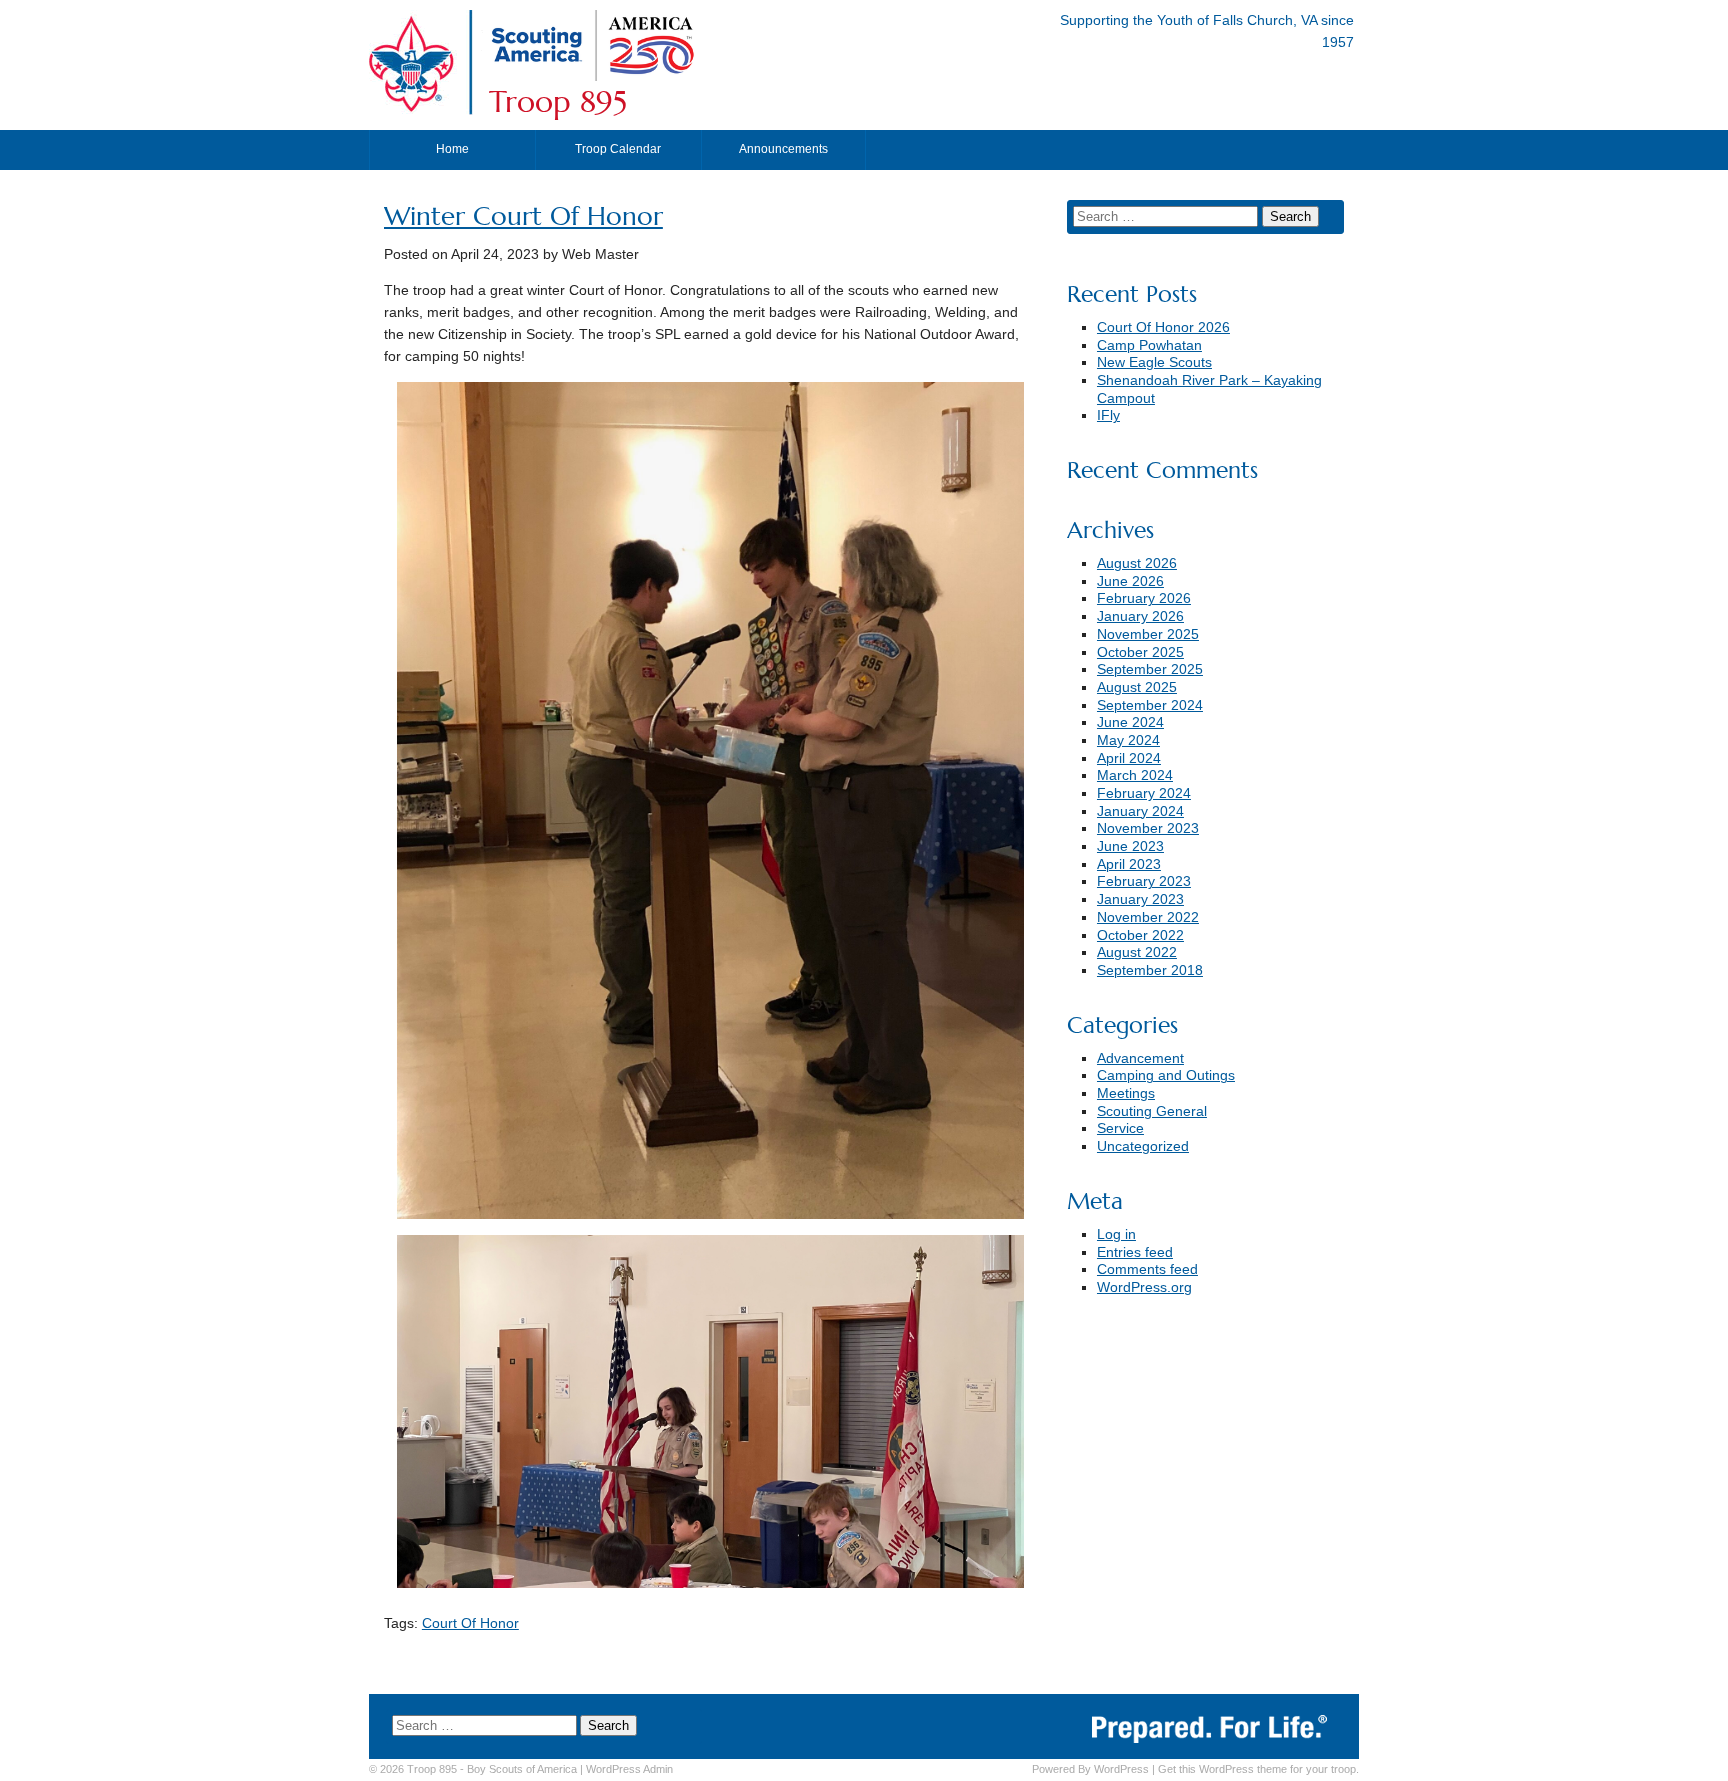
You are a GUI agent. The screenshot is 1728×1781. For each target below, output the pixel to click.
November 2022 (1148, 917)
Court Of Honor (470, 1623)
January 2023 (1140, 899)
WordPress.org (1144, 1287)
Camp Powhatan (1149, 345)
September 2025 (1150, 669)
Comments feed (1147, 1269)
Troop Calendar (618, 149)
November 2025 (1148, 634)
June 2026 (1130, 581)
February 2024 (1144, 793)
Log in (1116, 1234)
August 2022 (1137, 952)
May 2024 (1128, 740)
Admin (629, 1769)
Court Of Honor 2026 (1163, 327)
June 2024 (1130, 722)
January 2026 (1140, 616)
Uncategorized (1143, 1146)
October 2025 (1140, 652)
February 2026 (1144, 598)
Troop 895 (558, 102)
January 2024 (1140, 811)
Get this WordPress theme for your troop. (1258, 1769)
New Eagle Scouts (1154, 362)
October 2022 (1140, 935)
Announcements (783, 149)
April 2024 (1129, 758)
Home (452, 149)
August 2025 (1137, 687)
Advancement (1140, 1058)
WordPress (1121, 1769)
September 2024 (1150, 705)
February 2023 (1144, 881)
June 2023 (1130, 846)
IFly (1108, 415)
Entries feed (1135, 1252)
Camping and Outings (1166, 1075)
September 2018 (1150, 970)
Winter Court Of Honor (523, 216)
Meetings (1126, 1093)
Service (1120, 1128)
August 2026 (1137, 563)
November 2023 (1148, 828)
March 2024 (1135, 775)
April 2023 (1129, 864)
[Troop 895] (720, 76)
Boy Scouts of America (522, 1769)
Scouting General (1152, 1111)
